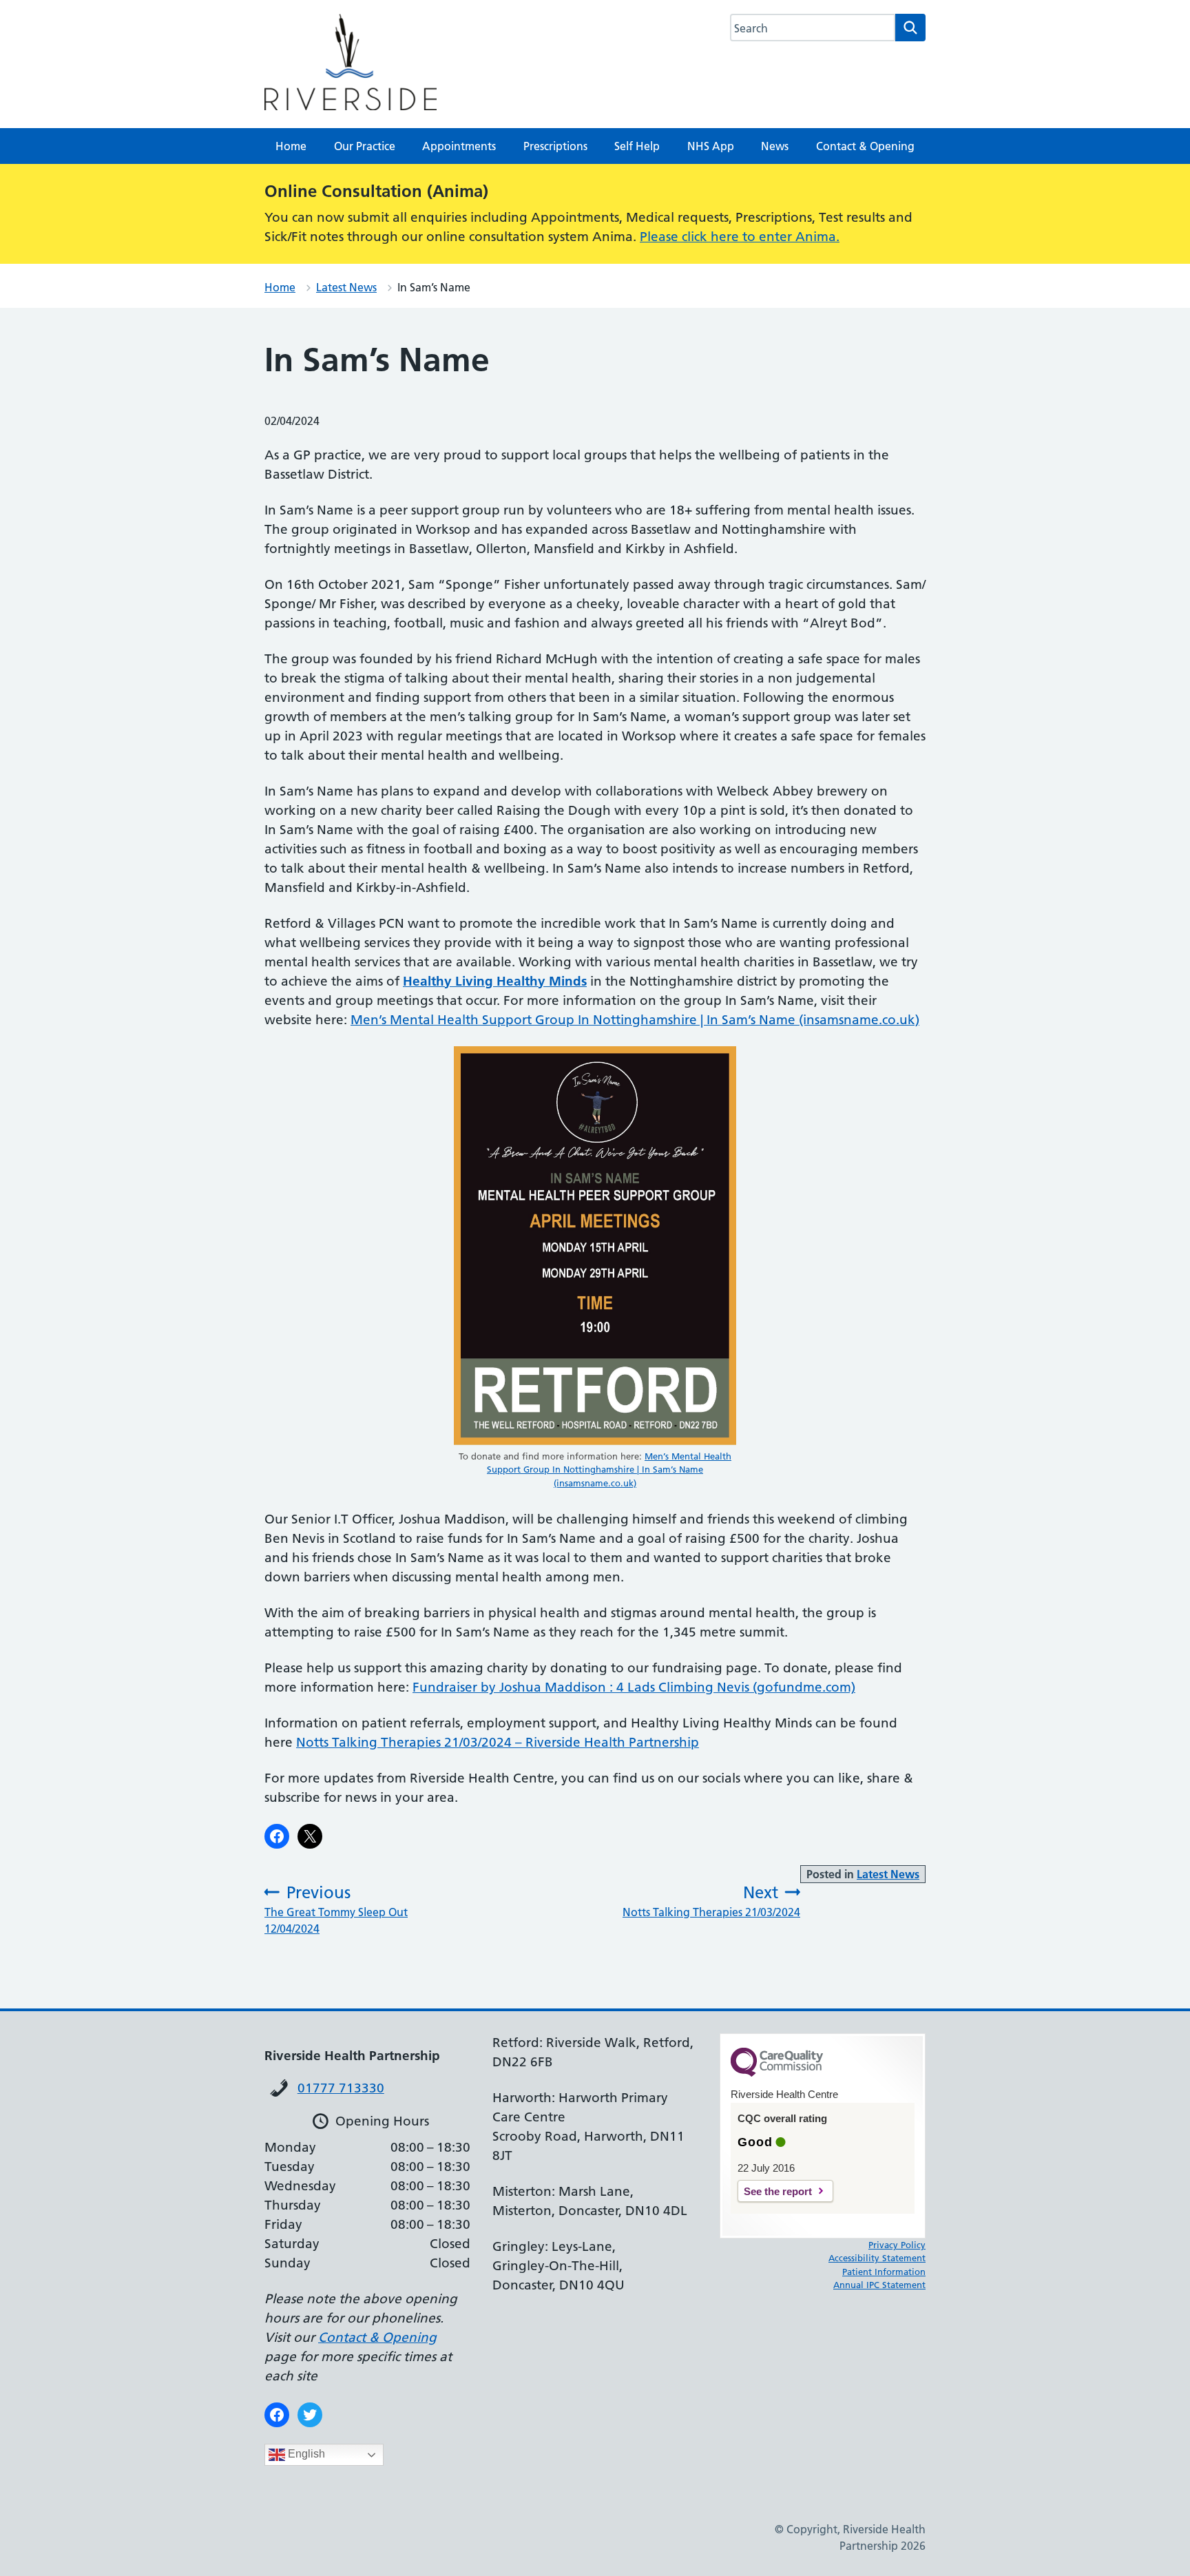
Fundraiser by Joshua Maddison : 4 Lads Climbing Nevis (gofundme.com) (634, 1687)
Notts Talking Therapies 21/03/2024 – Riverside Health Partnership (498, 1742)
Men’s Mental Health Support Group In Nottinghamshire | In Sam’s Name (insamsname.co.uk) (635, 1020)
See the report (778, 2191)
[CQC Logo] (777, 2073)
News (775, 146)
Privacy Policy (897, 2245)
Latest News (346, 287)
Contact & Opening (865, 146)
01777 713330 (341, 2088)
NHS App (711, 146)
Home (291, 146)
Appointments (459, 146)
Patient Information (884, 2272)
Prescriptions (555, 146)
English (305, 2454)
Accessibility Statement (877, 2258)
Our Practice (365, 146)
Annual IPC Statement (879, 2285)
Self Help (637, 146)
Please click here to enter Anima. (740, 237)
